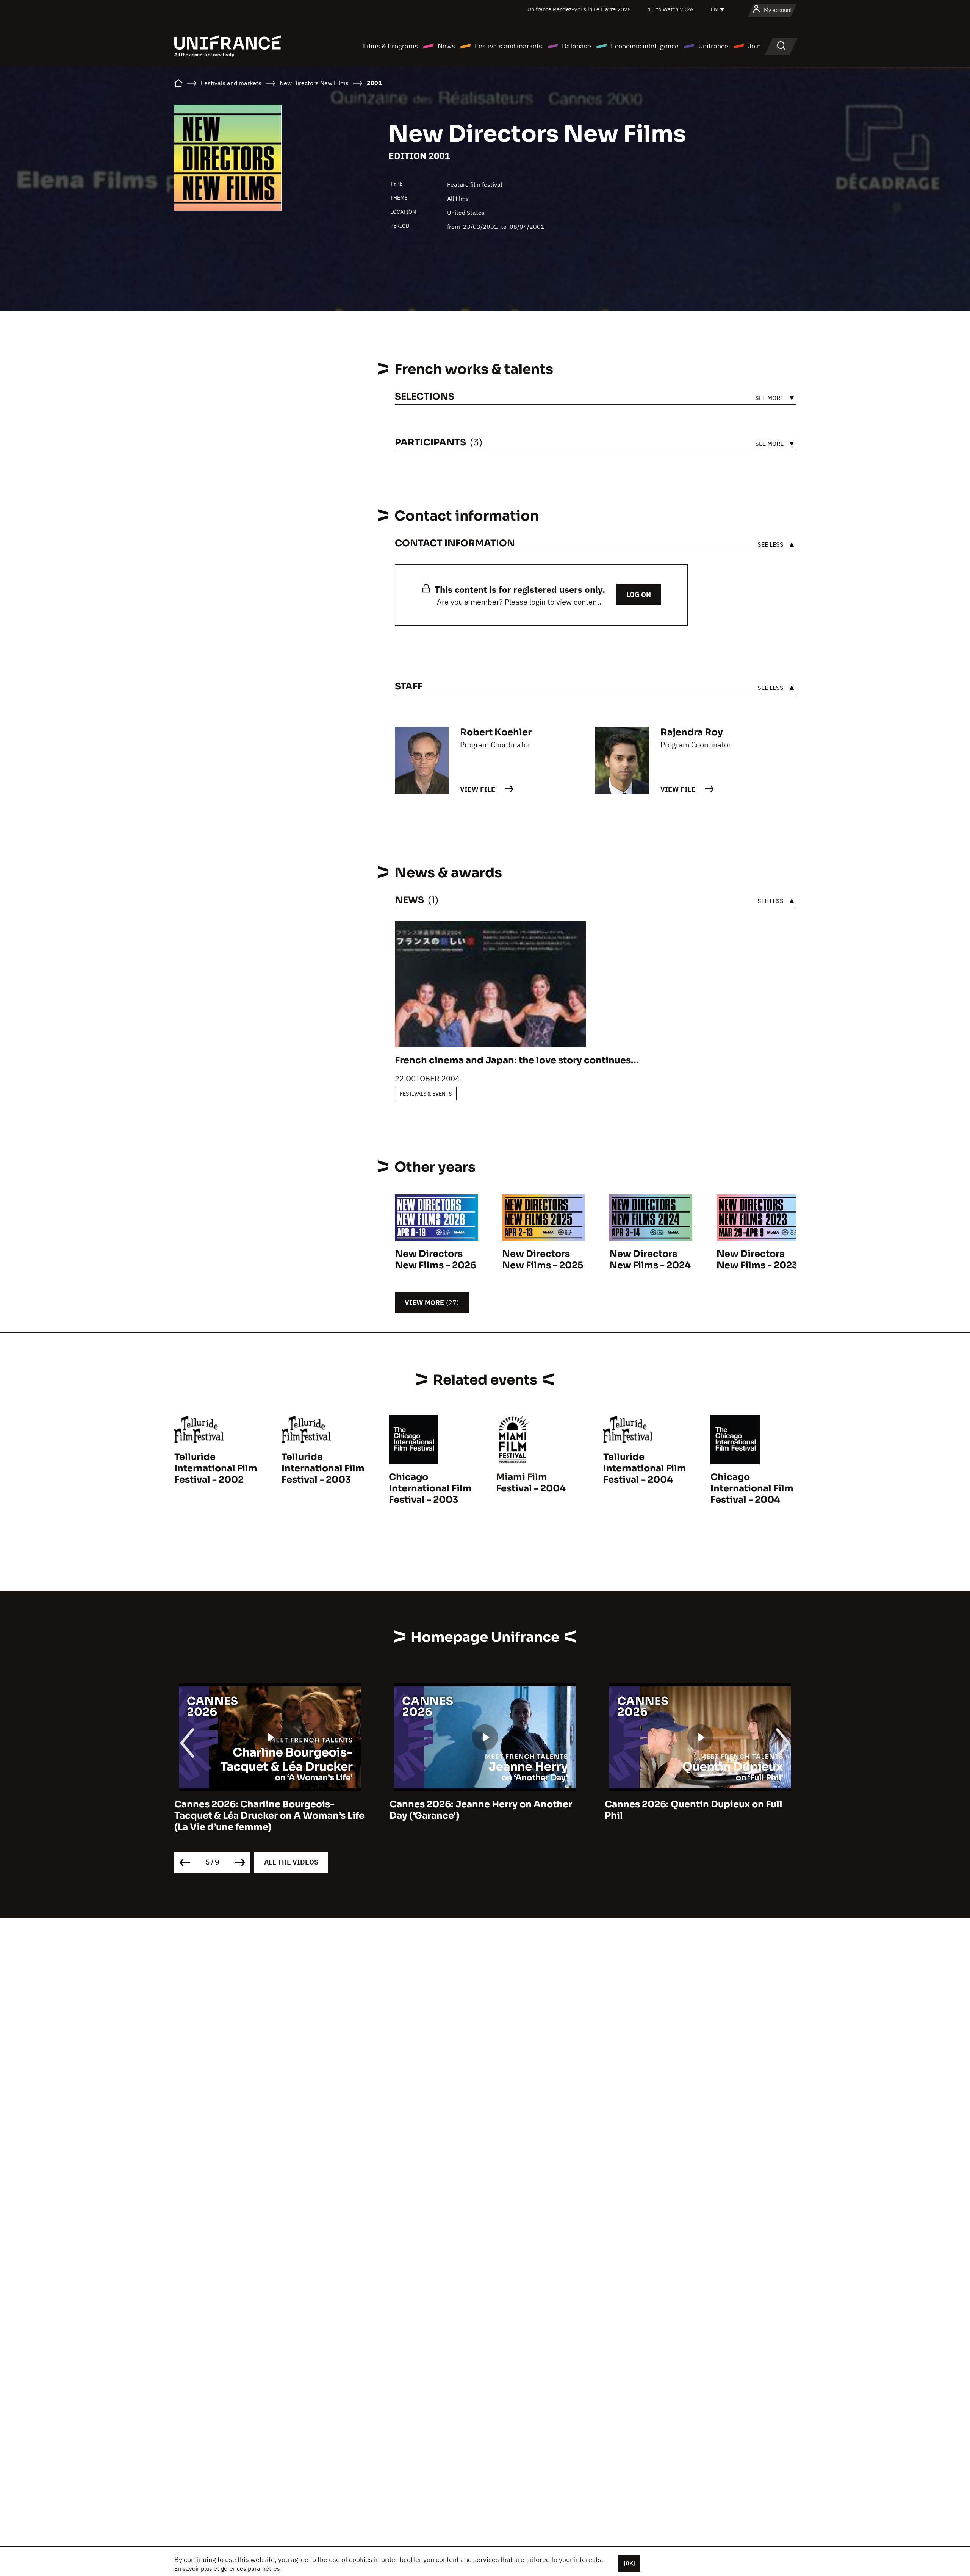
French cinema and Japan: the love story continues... (517, 1060)
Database (577, 46)
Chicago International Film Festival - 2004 (752, 1488)
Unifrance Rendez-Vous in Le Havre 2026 (579, 9)
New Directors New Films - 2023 (757, 1260)
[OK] (629, 2563)
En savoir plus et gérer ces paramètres (227, 2568)
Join (754, 46)
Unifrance (713, 46)
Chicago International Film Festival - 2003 (430, 1488)
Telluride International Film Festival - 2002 (216, 1468)
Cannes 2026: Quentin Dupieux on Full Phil (478, 1810)
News (446, 46)
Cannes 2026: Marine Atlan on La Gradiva (700, 1804)
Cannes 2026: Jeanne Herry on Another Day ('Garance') (266, 1810)
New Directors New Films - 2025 (543, 1260)
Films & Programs (390, 46)
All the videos (291, 1862)
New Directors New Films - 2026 (436, 1260)
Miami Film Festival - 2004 (531, 1483)
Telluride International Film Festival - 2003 (323, 1468)
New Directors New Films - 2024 (650, 1260)
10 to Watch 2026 (671, 9)
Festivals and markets (508, 46)
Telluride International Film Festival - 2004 (645, 1468)
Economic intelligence (645, 46)
